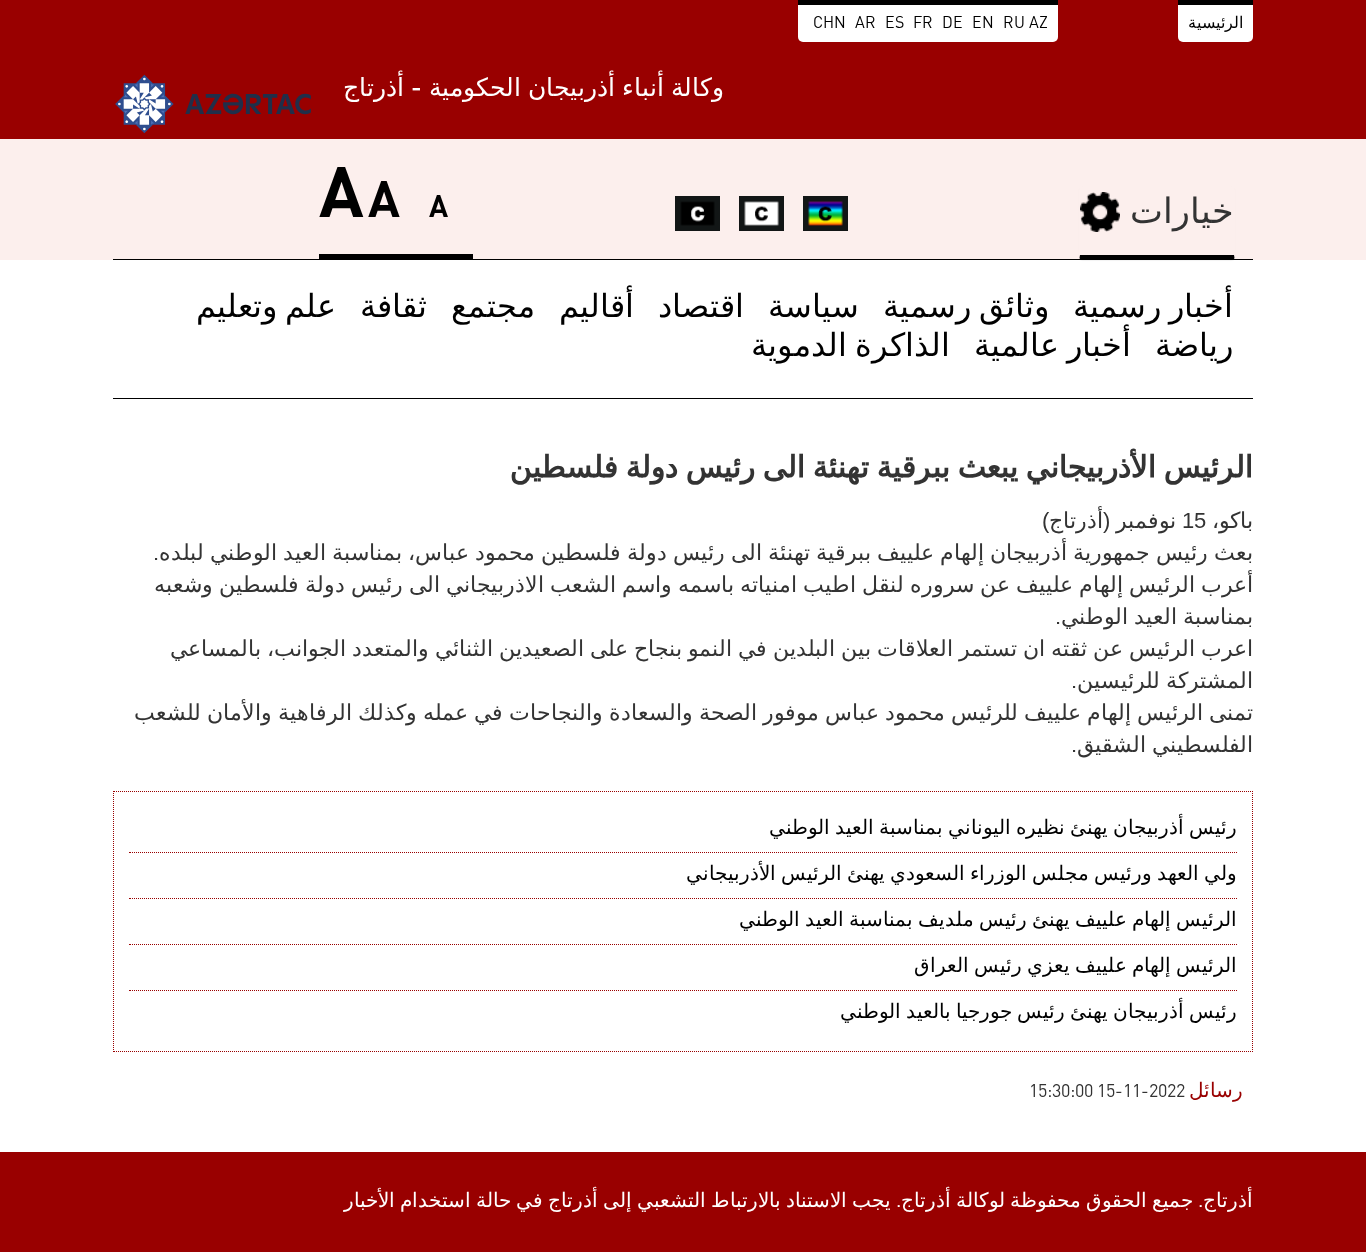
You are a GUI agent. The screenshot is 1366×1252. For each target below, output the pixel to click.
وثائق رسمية (966, 309)
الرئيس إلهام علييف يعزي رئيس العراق (1075, 967)
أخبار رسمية (1153, 309)
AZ (1038, 24)
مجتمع (493, 309)
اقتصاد (701, 309)
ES (894, 24)
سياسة (813, 309)
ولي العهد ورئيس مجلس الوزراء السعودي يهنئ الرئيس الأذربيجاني (961, 875)
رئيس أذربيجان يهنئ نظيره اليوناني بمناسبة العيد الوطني (1003, 829)
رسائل (1216, 1092)
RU (1014, 24)
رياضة (1194, 348)
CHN (829, 24)
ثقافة (393, 309)
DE (952, 24)
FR (923, 24)
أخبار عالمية (1052, 348)
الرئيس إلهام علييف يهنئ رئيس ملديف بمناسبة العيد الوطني (988, 921)
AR (865, 24)
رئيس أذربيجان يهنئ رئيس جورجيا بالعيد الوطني (1038, 1013)
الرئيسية (1215, 24)
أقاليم (596, 309)
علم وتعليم (266, 309)
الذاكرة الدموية (850, 348)
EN (983, 24)
